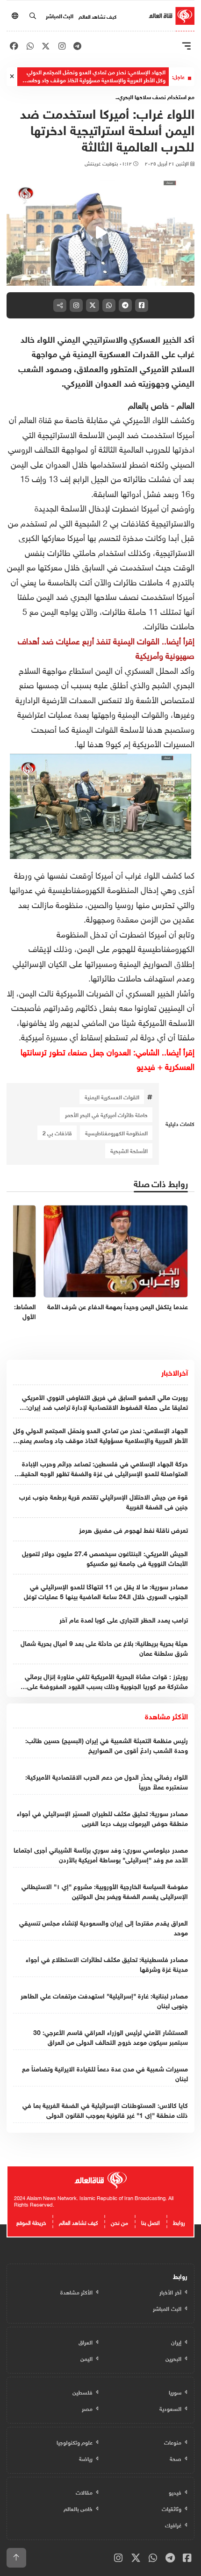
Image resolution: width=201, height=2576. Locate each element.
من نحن (119, 2222)
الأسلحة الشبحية (129, 1150)
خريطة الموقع (31, 2222)
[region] (100, 233)
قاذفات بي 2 (57, 1133)
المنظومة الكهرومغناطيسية (116, 1133)
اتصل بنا (151, 2222)
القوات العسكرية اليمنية (112, 1097)
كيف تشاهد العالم (97, 16)
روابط (179, 2222)
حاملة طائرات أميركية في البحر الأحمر (106, 1114)
